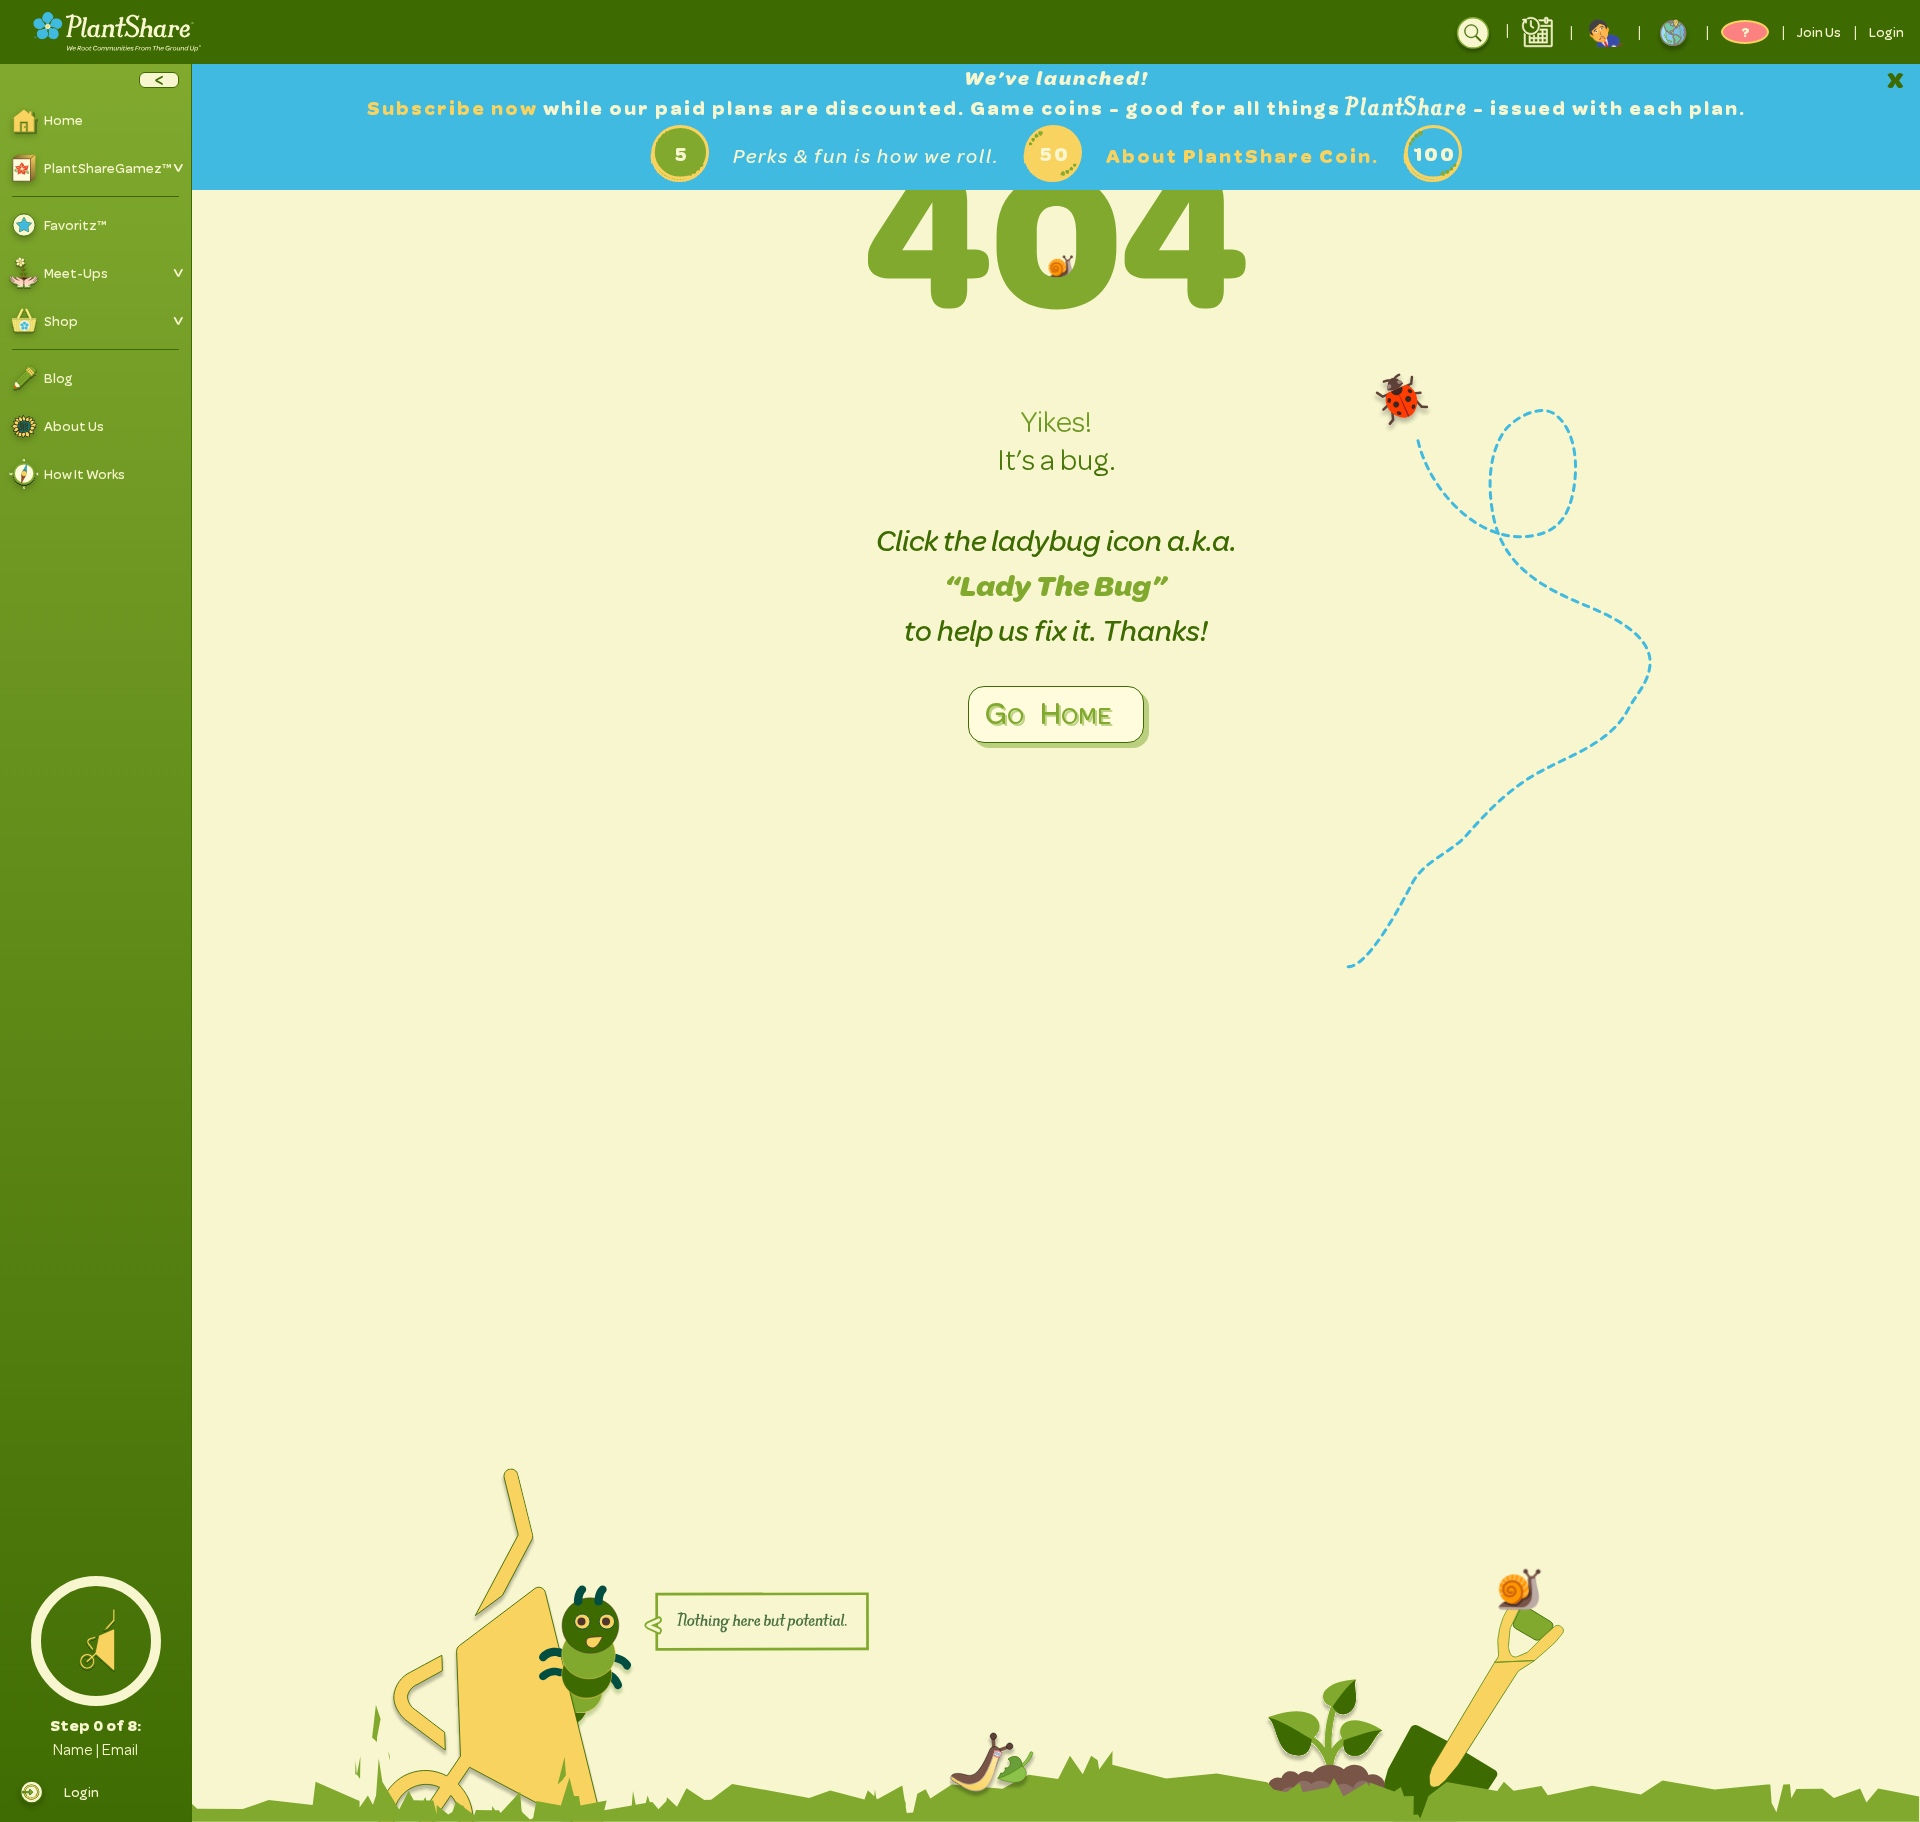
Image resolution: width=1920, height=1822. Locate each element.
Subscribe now (455, 108)
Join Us (1819, 32)
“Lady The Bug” (1056, 586)
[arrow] (159, 80)
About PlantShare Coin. (1242, 156)
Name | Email (95, 1750)
